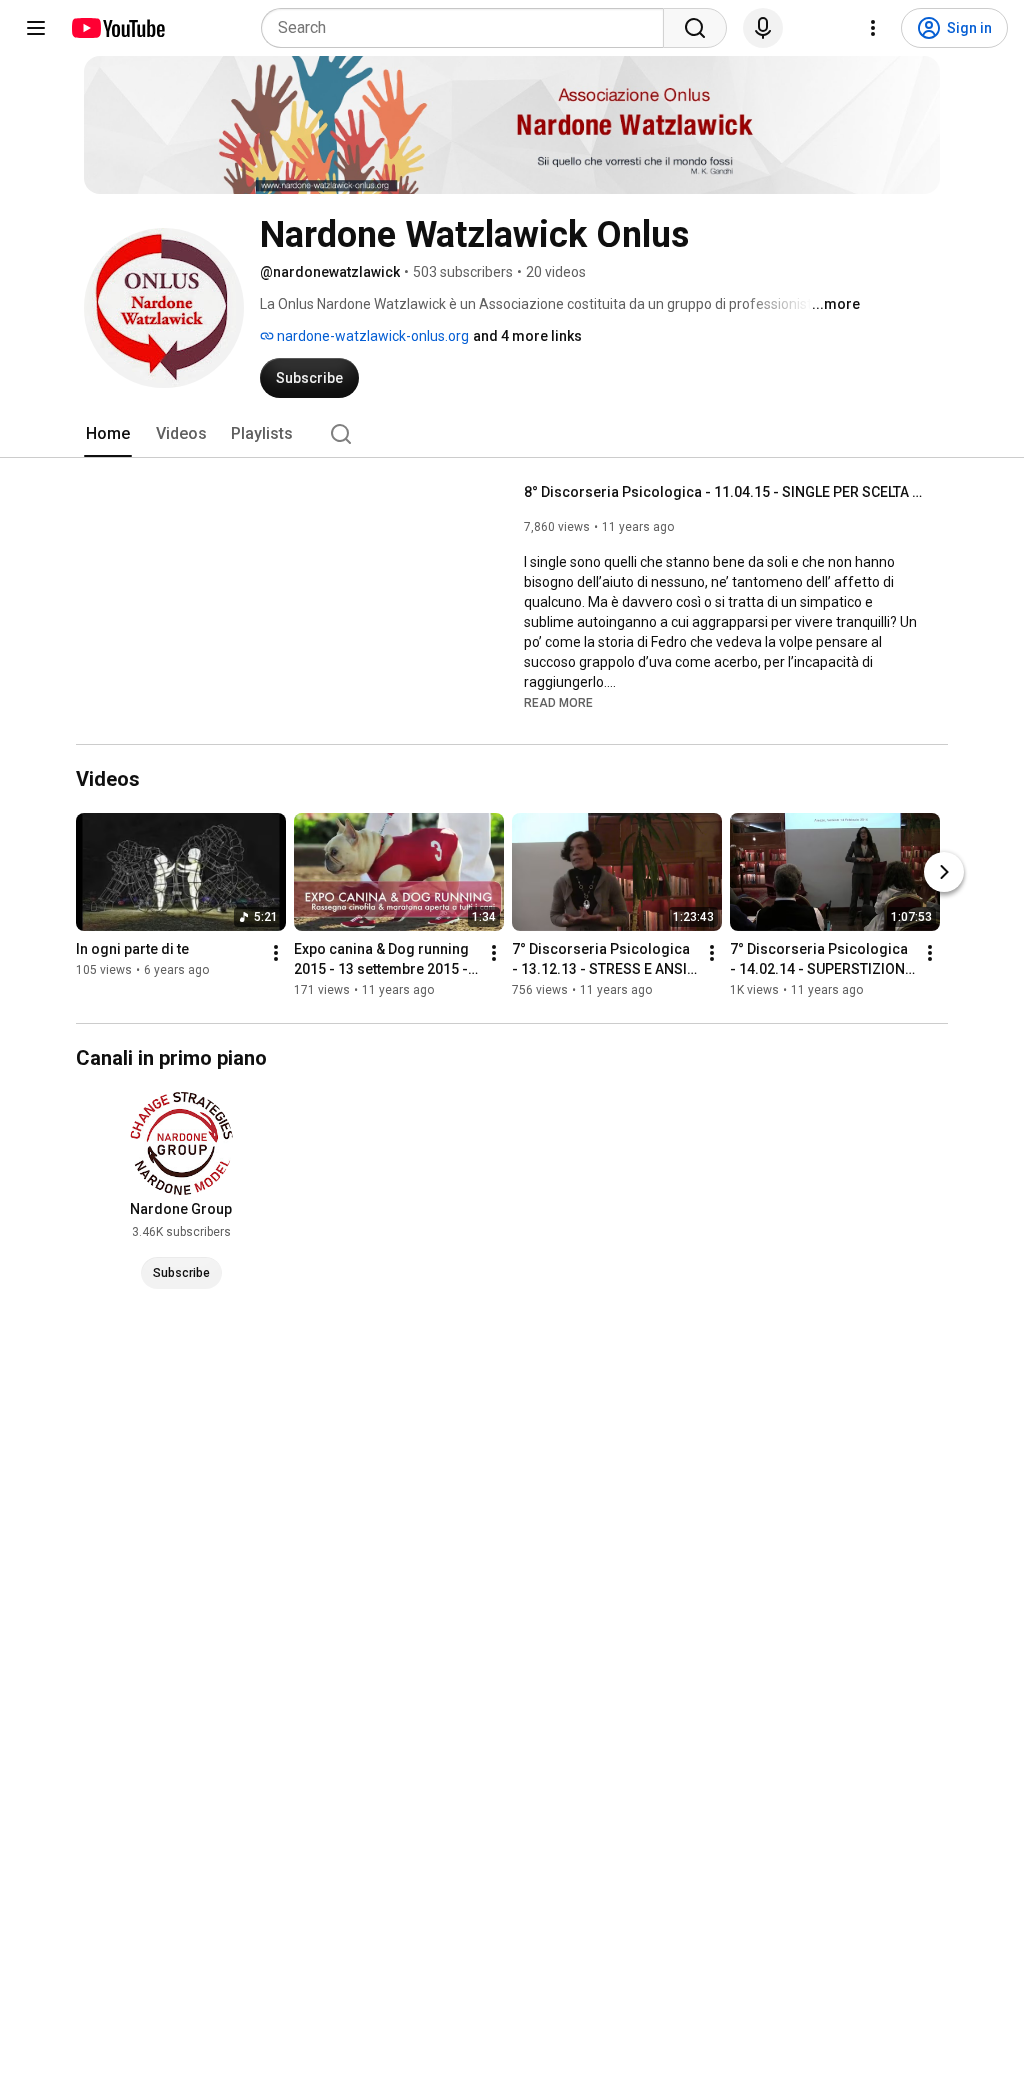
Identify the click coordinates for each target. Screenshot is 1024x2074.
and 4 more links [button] (527, 336)
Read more (558, 703)
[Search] (695, 28)
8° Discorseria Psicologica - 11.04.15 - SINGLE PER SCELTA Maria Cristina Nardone (724, 492)
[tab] (108, 434)
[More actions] (276, 953)
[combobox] (468, 28)
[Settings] (873, 28)
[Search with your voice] (763, 28)
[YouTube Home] (117, 28)
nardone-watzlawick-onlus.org (371, 336)
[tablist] (512, 434)
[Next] (944, 872)
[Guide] (36, 28)
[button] (558, 702)
